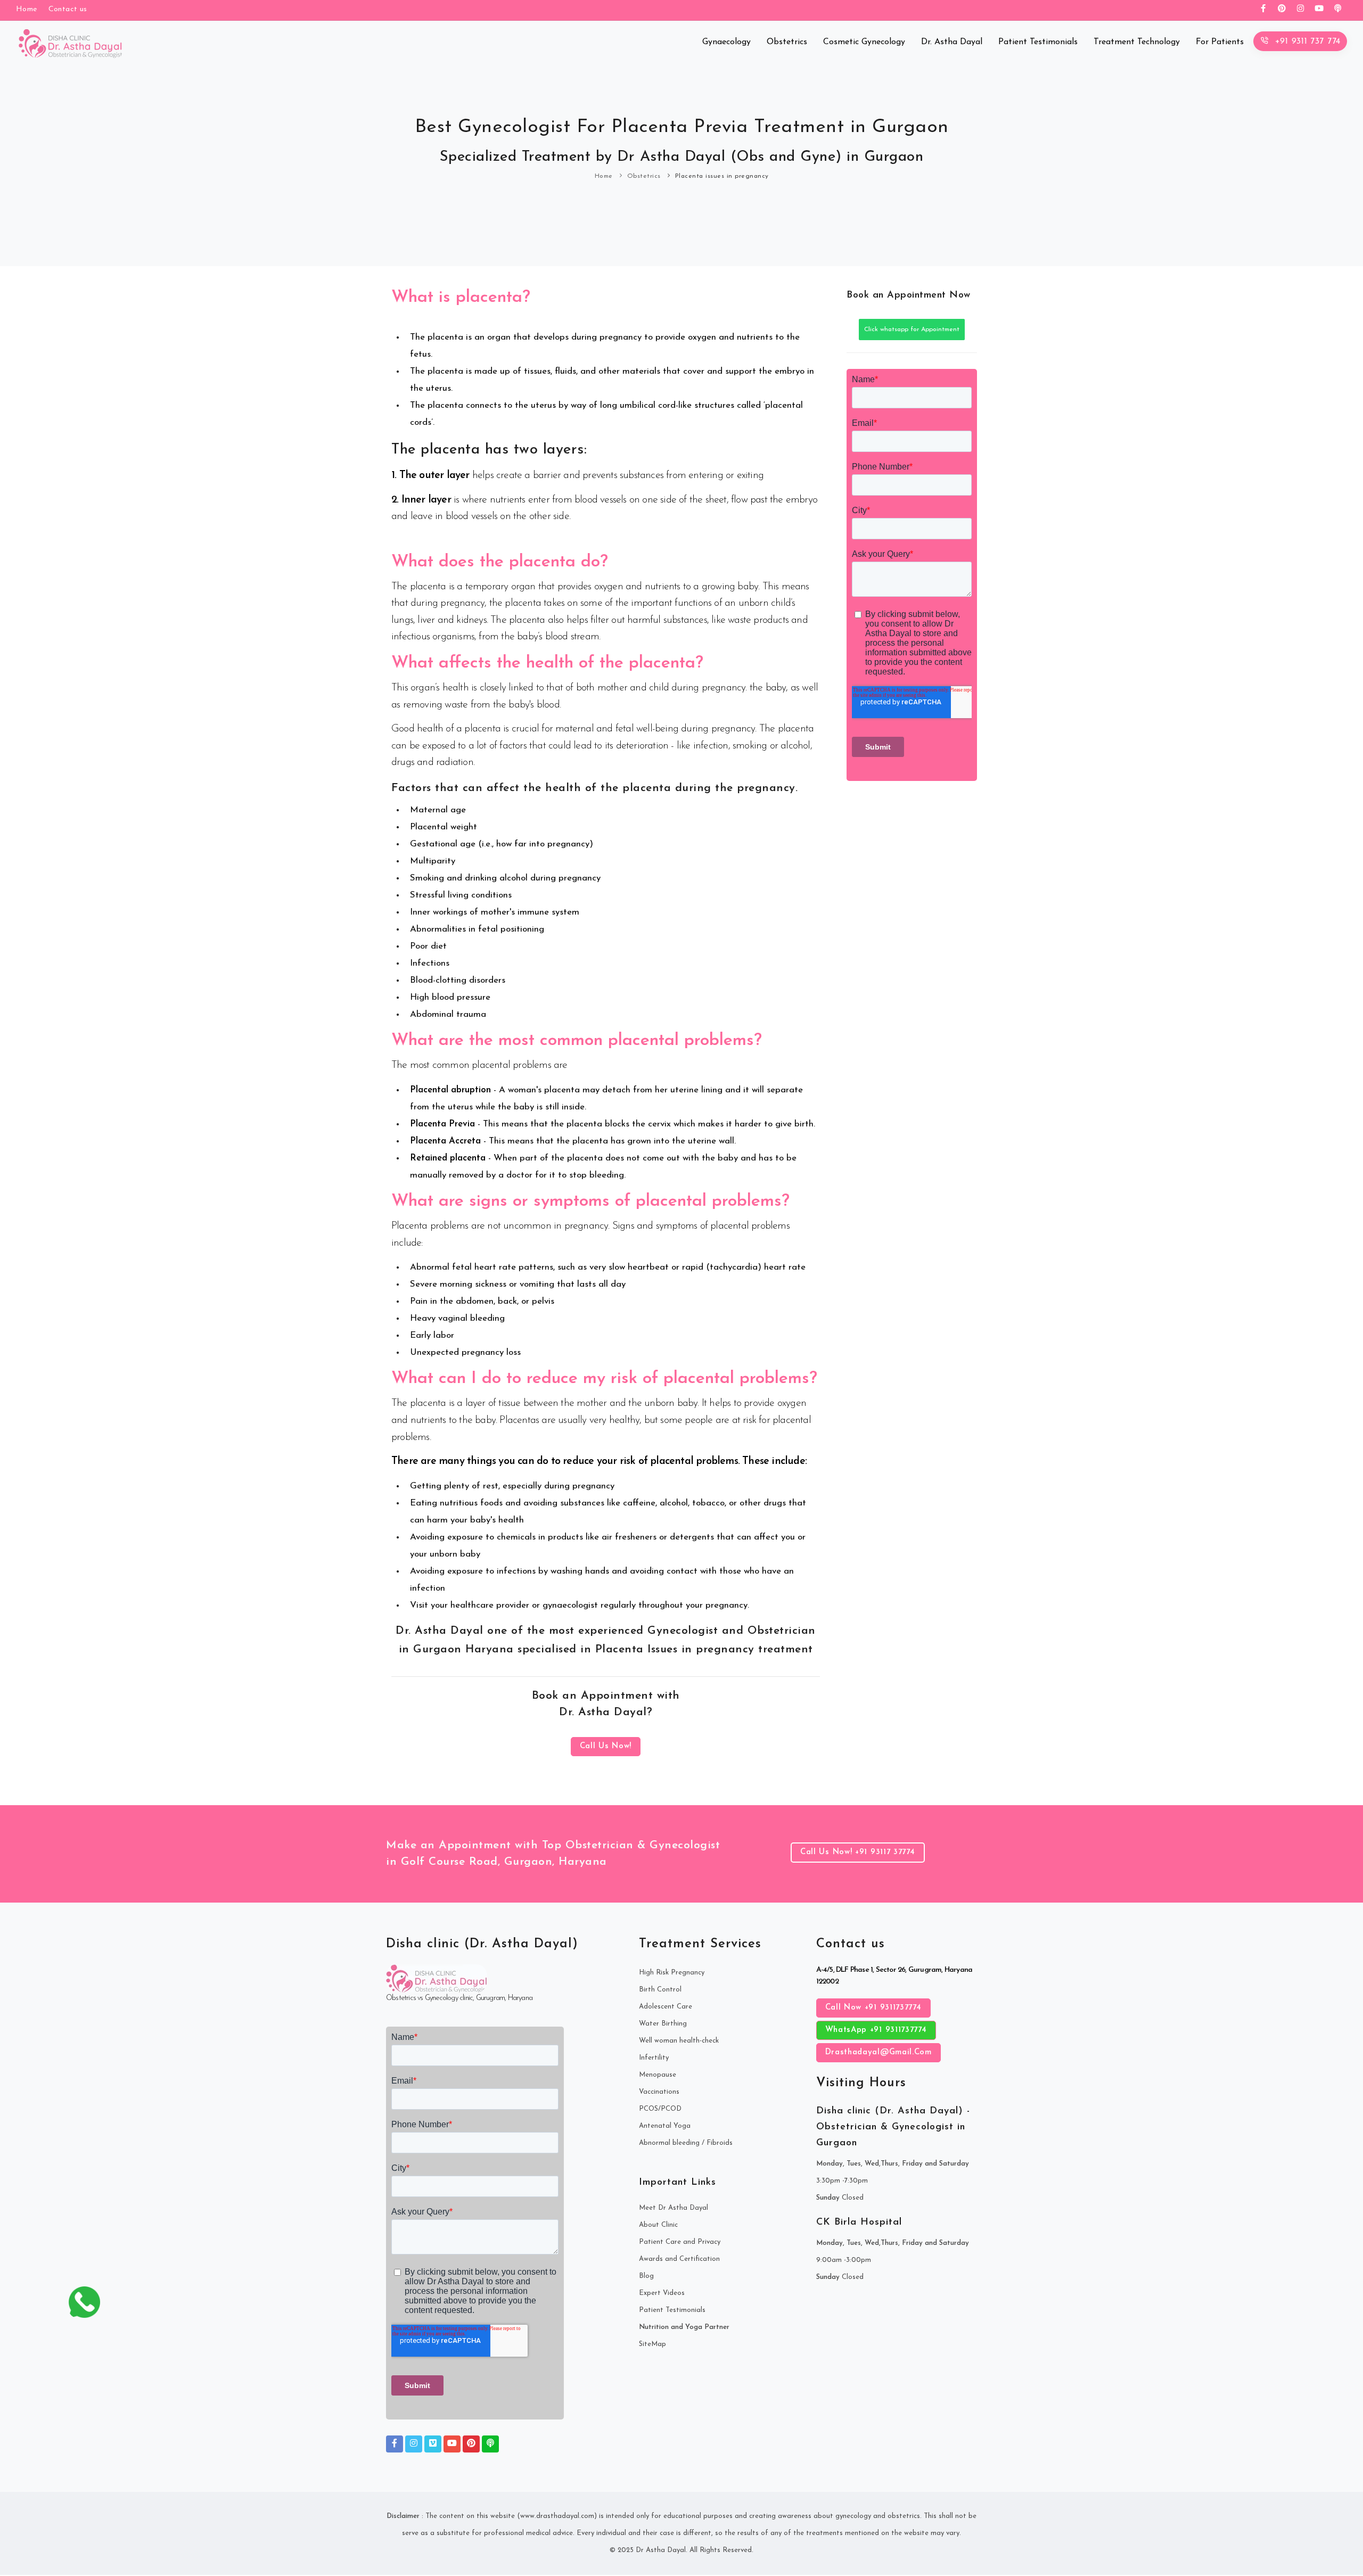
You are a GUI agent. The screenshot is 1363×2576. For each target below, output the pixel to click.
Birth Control (660, 1990)
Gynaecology (726, 42)
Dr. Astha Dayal (952, 42)
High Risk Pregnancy (672, 1973)
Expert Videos (662, 2293)
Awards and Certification (679, 2259)
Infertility (654, 2058)
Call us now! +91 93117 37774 (858, 1852)
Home (604, 176)
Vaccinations (659, 2092)
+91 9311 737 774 (1306, 42)
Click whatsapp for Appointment (912, 330)
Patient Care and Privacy (680, 2242)
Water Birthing (663, 2024)
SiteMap (652, 2344)
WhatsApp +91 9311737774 (876, 2030)
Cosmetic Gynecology (864, 42)
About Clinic (658, 2225)
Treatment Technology (1137, 42)
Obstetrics (787, 42)
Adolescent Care (666, 2007)
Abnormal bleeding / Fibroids (686, 2143)
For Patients (1220, 42)
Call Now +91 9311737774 (873, 2008)
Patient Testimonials (1038, 42)
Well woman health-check (679, 2041)
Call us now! (606, 1746)
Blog (646, 2276)
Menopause (658, 2075)
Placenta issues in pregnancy (722, 176)
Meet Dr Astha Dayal (674, 2208)
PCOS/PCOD (660, 2109)
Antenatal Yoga (665, 2126)
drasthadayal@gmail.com (878, 2052)
